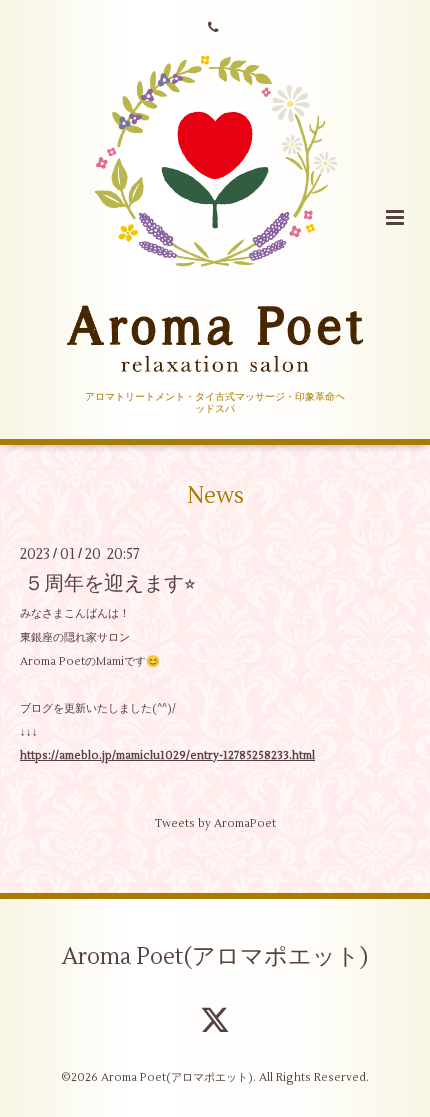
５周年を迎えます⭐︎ (110, 583)
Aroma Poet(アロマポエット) (215, 957)
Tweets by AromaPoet (215, 823)
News (215, 496)
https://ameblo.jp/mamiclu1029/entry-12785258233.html (167, 755)
